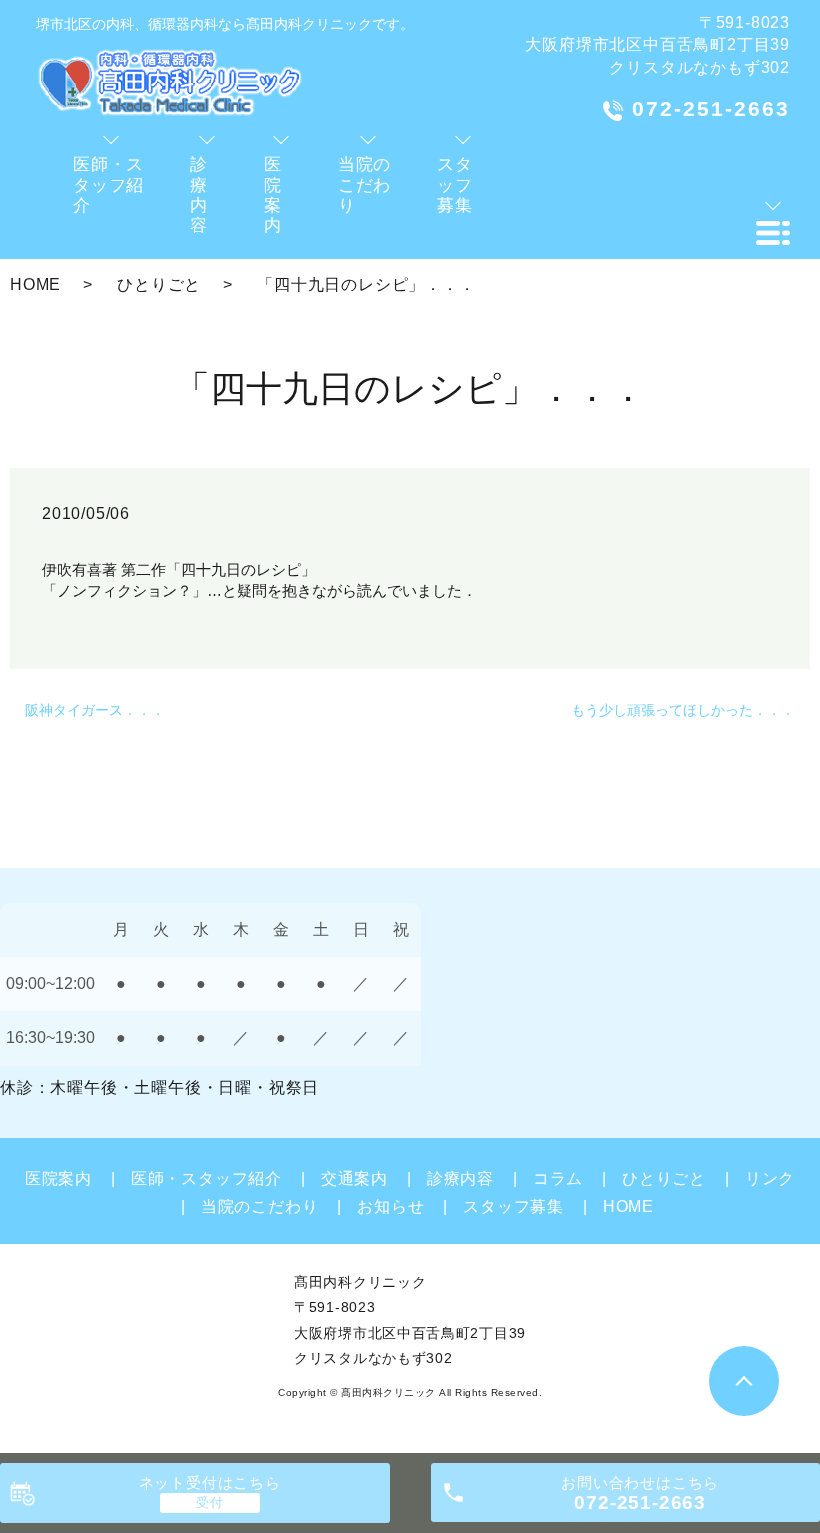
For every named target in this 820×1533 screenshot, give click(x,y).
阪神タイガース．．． (95, 710)
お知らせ (390, 1206)
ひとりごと (159, 284)
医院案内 (58, 1178)
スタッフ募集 (513, 1206)
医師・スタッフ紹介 (206, 1178)
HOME (35, 284)
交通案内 (354, 1178)
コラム (558, 1178)
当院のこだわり (259, 1206)
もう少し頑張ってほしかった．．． (683, 710)
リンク (770, 1178)
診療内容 (460, 1178)
